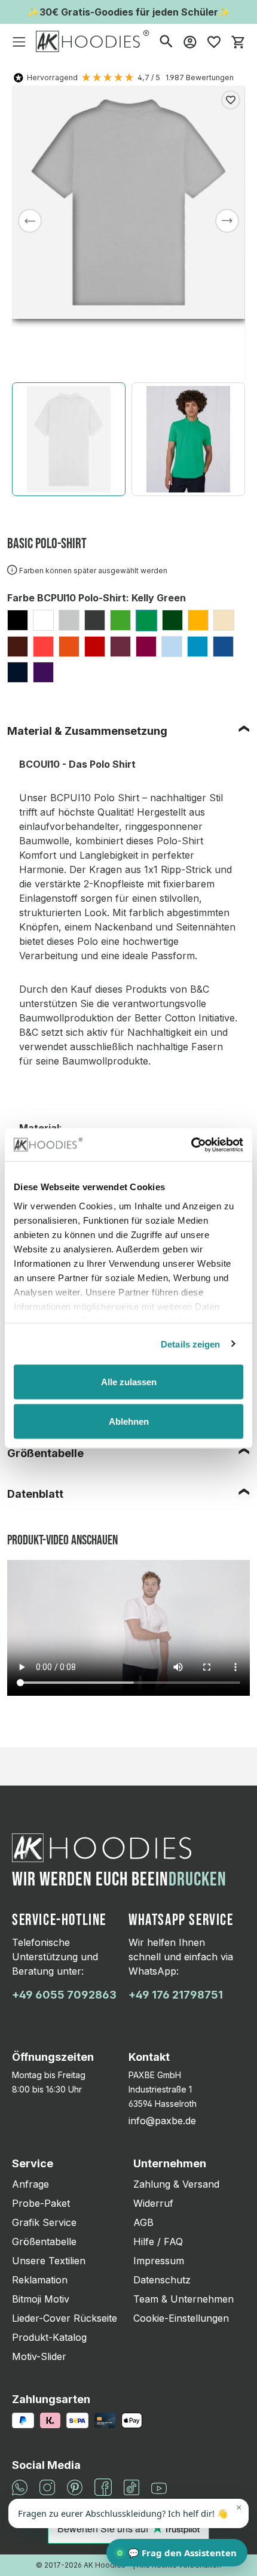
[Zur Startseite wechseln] (93, 41)
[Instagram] (47, 2486)
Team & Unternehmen (183, 2299)
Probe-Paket (41, 2203)
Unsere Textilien (49, 2261)
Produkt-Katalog (49, 2337)
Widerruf (153, 2203)
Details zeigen (190, 1344)
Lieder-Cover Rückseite (65, 2318)
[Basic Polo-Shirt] (128, 202)
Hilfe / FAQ (158, 2242)
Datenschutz (162, 2280)
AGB (143, 2222)
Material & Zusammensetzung (87, 731)
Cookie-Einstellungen (181, 2318)
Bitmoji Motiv (41, 2299)
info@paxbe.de (162, 2121)
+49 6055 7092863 (64, 1995)
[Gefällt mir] (231, 100)
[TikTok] (131, 2486)
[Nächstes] (227, 221)
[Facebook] (103, 2486)
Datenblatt (35, 1494)
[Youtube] (159, 2487)
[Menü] (19, 41)
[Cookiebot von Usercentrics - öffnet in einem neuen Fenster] (191, 1145)
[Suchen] (166, 41)
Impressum (159, 2261)
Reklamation (40, 2280)
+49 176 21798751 (176, 1995)
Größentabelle (45, 1453)
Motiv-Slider (39, 2356)
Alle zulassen (129, 1382)
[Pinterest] (75, 2486)
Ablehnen (129, 1421)
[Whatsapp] (20, 2486)
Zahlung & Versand (176, 2184)
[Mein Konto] (190, 41)
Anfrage (30, 2184)
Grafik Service (44, 2222)
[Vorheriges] (30, 221)
